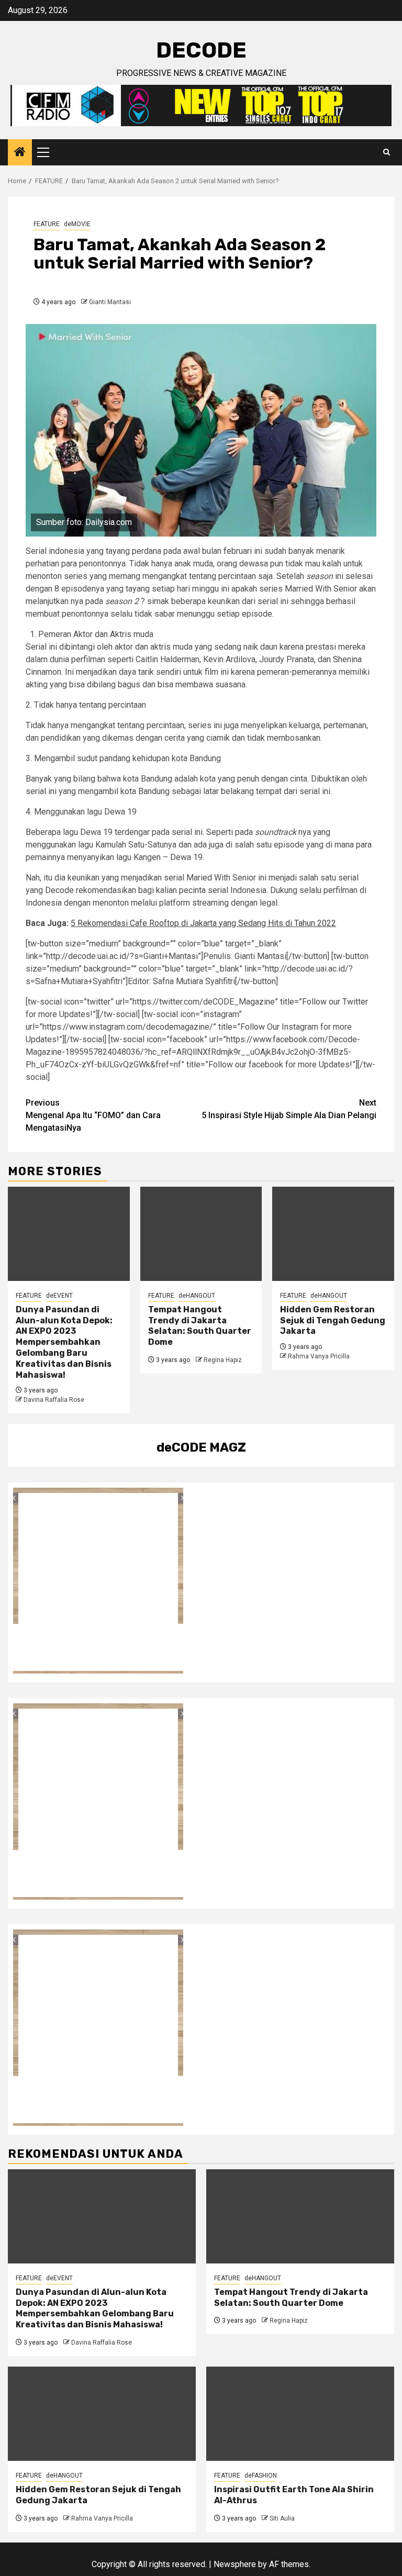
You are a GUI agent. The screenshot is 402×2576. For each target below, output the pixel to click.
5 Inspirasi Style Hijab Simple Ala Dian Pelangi (289, 1109)
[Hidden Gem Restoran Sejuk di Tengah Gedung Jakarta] (333, 1234)
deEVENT (59, 1296)
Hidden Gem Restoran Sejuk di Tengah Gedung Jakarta (333, 1320)
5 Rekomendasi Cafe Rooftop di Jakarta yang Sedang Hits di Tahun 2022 (203, 923)
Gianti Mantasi (110, 302)
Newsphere (235, 2564)
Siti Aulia (282, 2518)
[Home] (20, 153)
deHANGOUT (197, 1296)
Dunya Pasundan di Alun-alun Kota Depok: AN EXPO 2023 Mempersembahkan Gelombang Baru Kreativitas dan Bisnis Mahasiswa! (64, 1342)
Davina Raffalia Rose (54, 1400)
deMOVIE (77, 224)
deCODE (201, 50)
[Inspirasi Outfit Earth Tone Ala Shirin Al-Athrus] (300, 2414)
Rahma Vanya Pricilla (319, 1356)
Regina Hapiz (223, 1360)
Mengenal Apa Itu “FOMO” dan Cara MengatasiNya (93, 1115)
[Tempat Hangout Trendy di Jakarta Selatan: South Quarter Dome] (201, 1234)
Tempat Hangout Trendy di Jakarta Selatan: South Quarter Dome (200, 1326)
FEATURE (47, 224)
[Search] (387, 152)
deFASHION (261, 2475)
